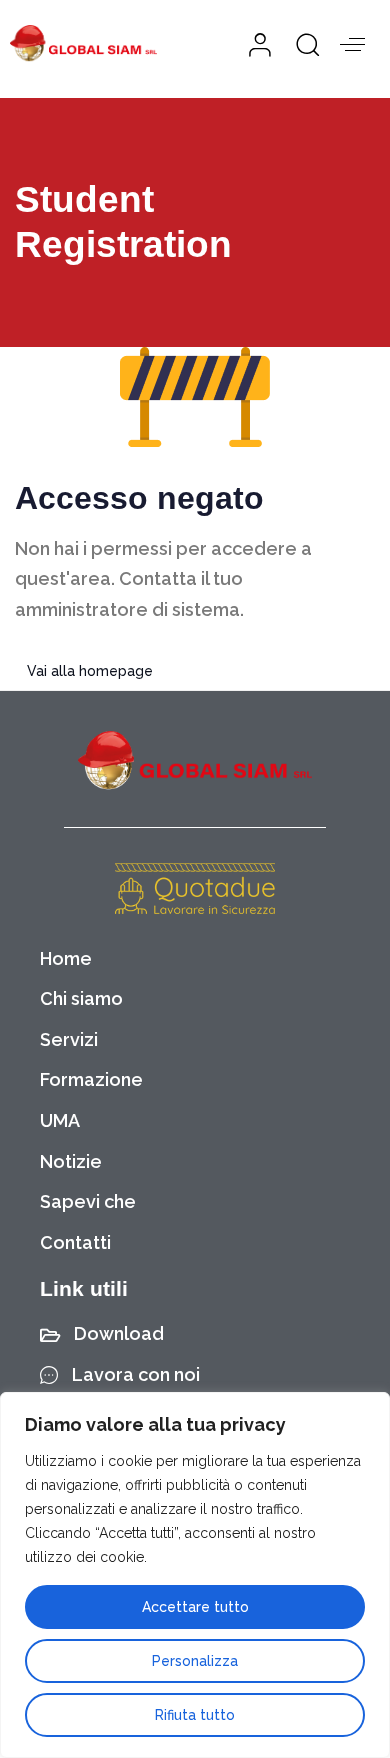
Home (66, 958)
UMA (60, 1120)
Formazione (91, 1079)
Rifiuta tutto (195, 1715)
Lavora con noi (136, 1374)
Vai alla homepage (90, 671)
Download (119, 1333)
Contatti (75, 1242)
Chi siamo (81, 998)
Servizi (69, 1039)
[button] (301, 44)
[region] (195, 1575)
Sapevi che (88, 1201)
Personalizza (195, 1661)
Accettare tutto (195, 1607)
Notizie (71, 1161)
